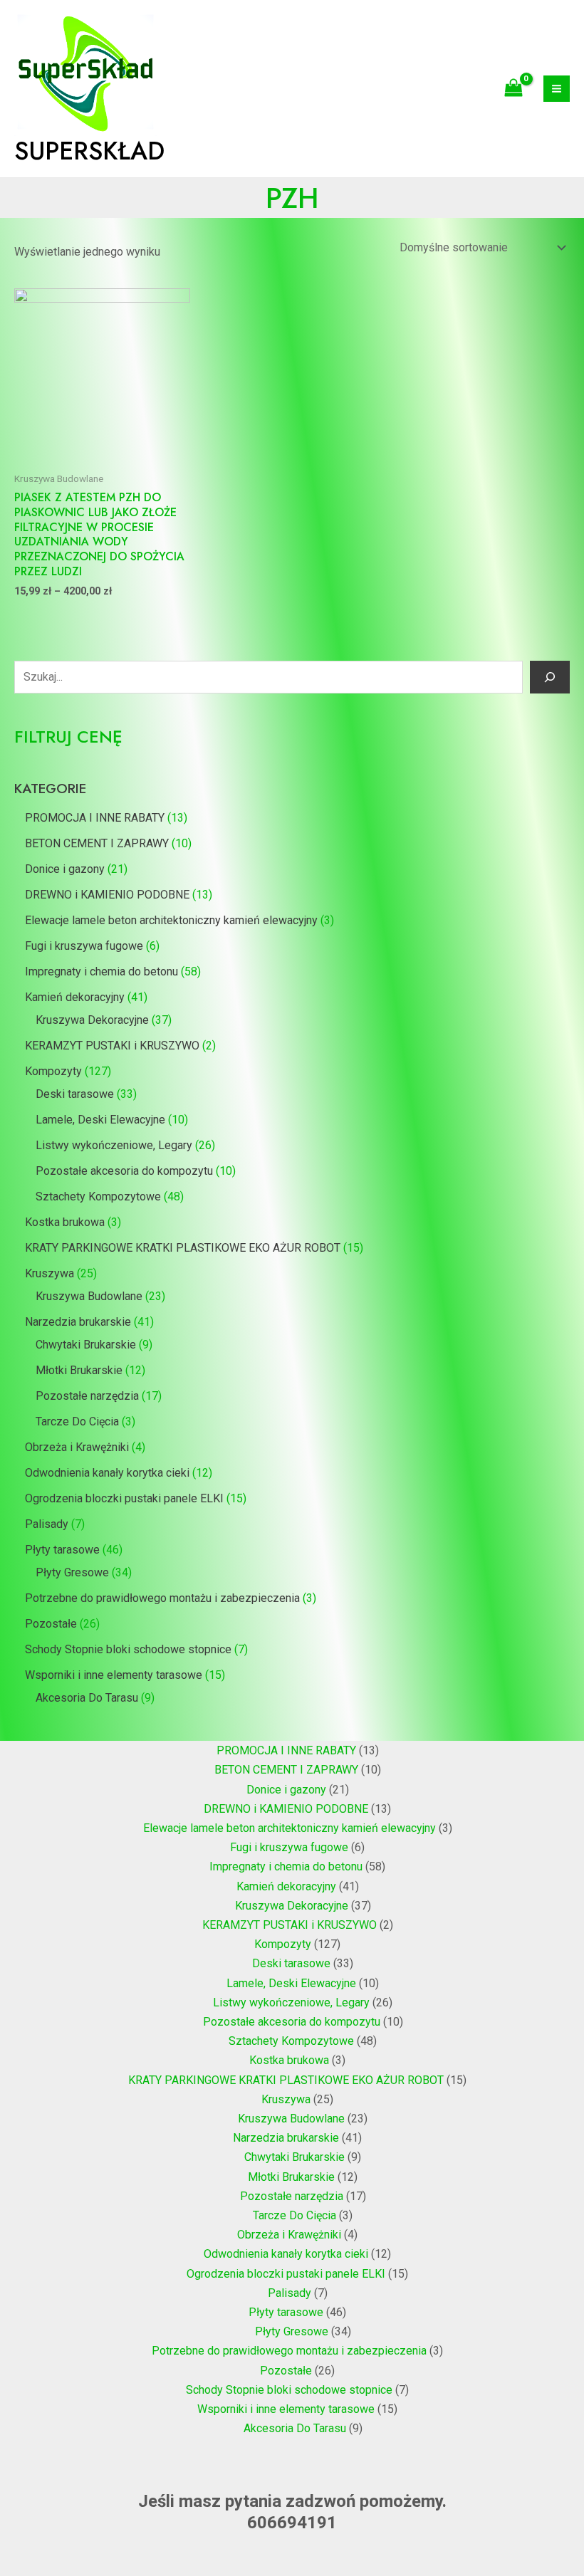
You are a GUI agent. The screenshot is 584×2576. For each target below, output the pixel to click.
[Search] (550, 677)
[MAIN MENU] (557, 89)
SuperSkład (89, 151)
